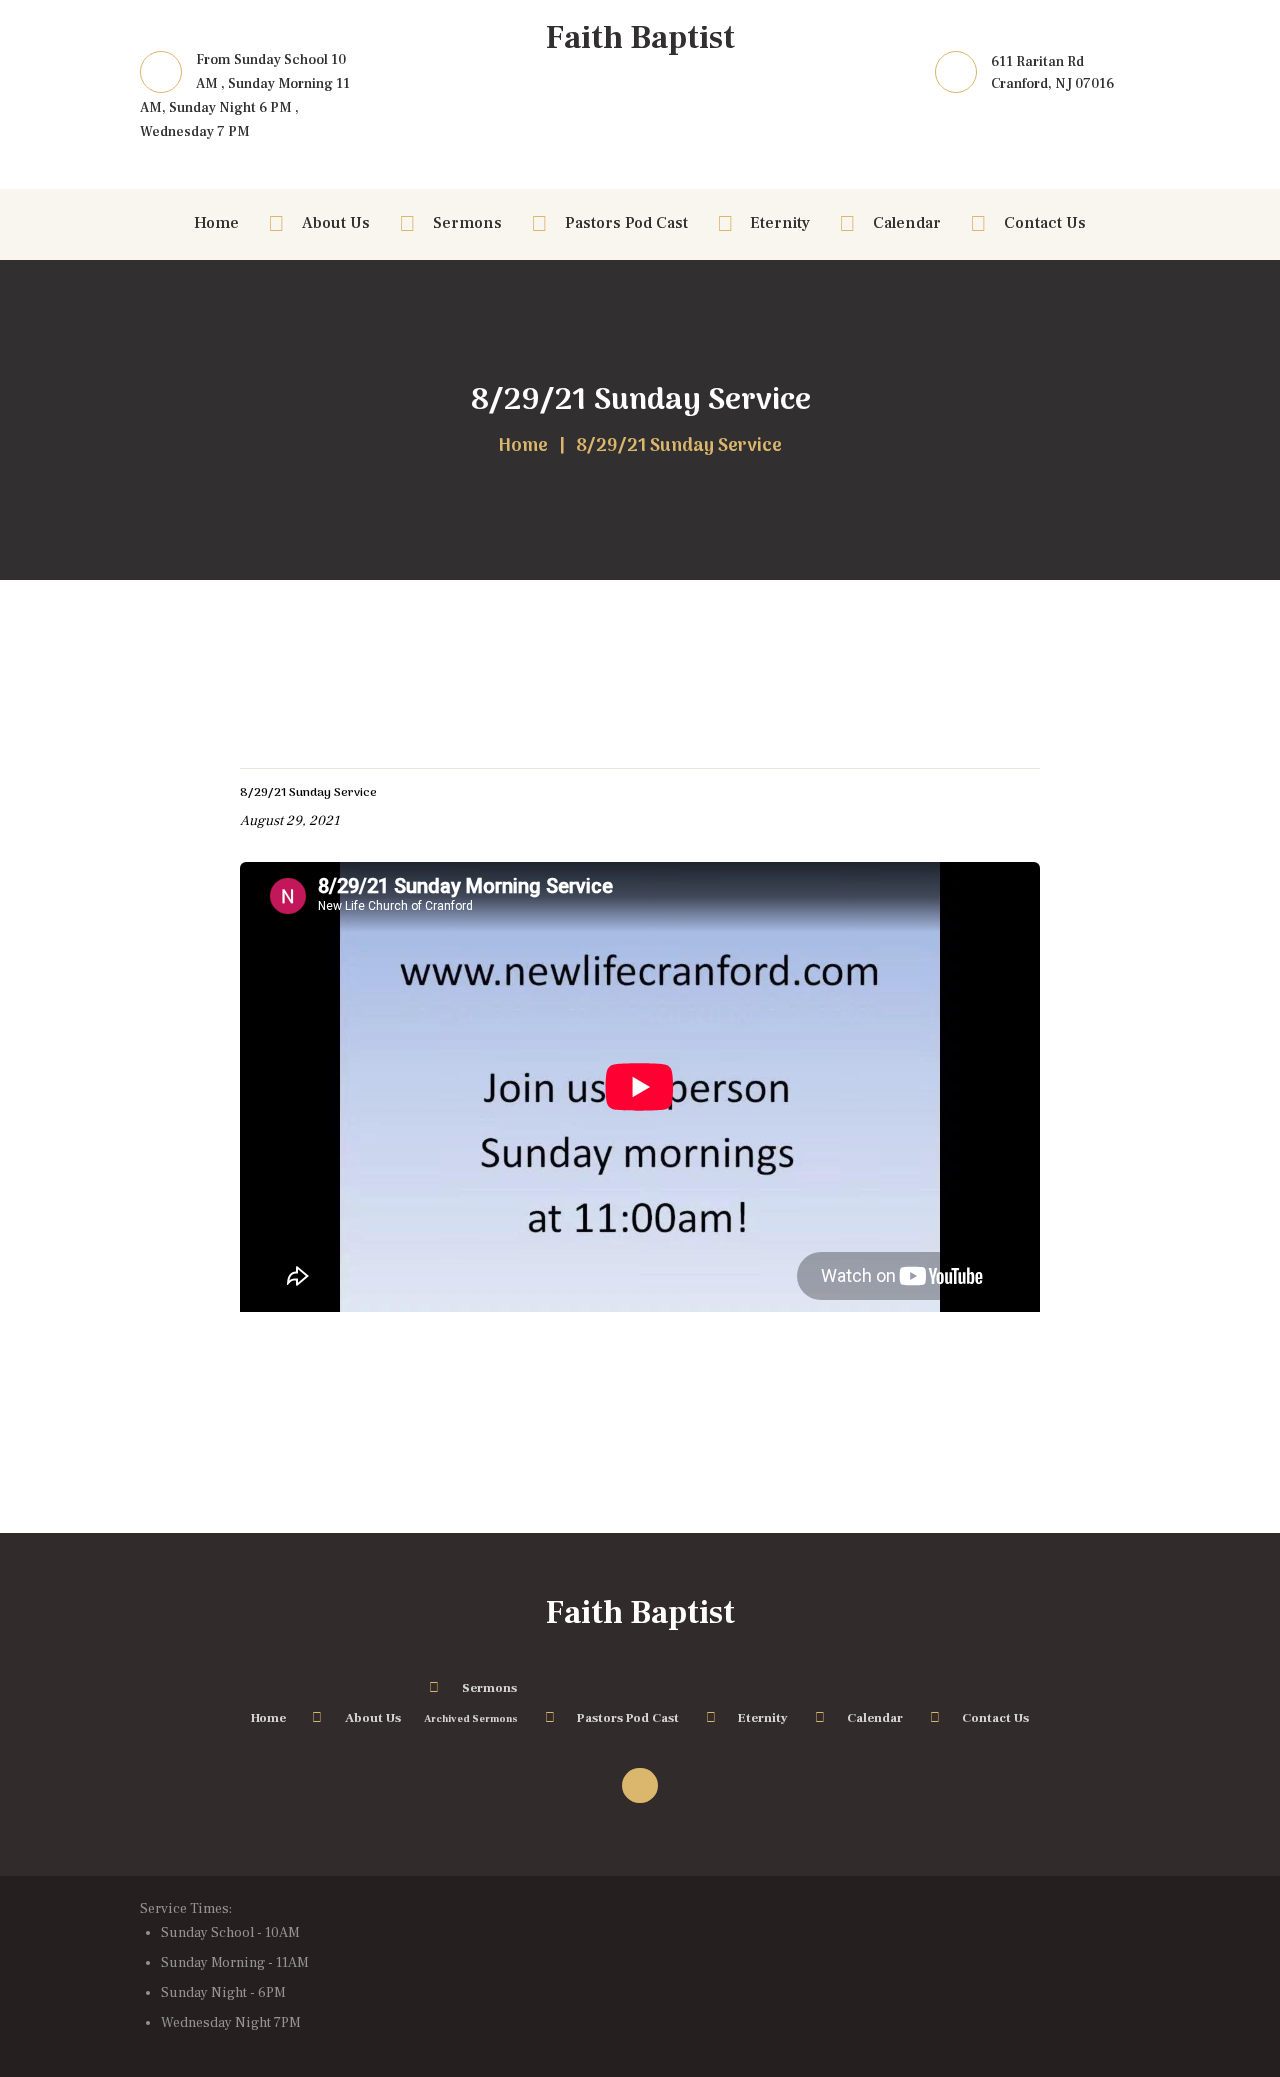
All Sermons (288, 738)
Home (523, 447)
